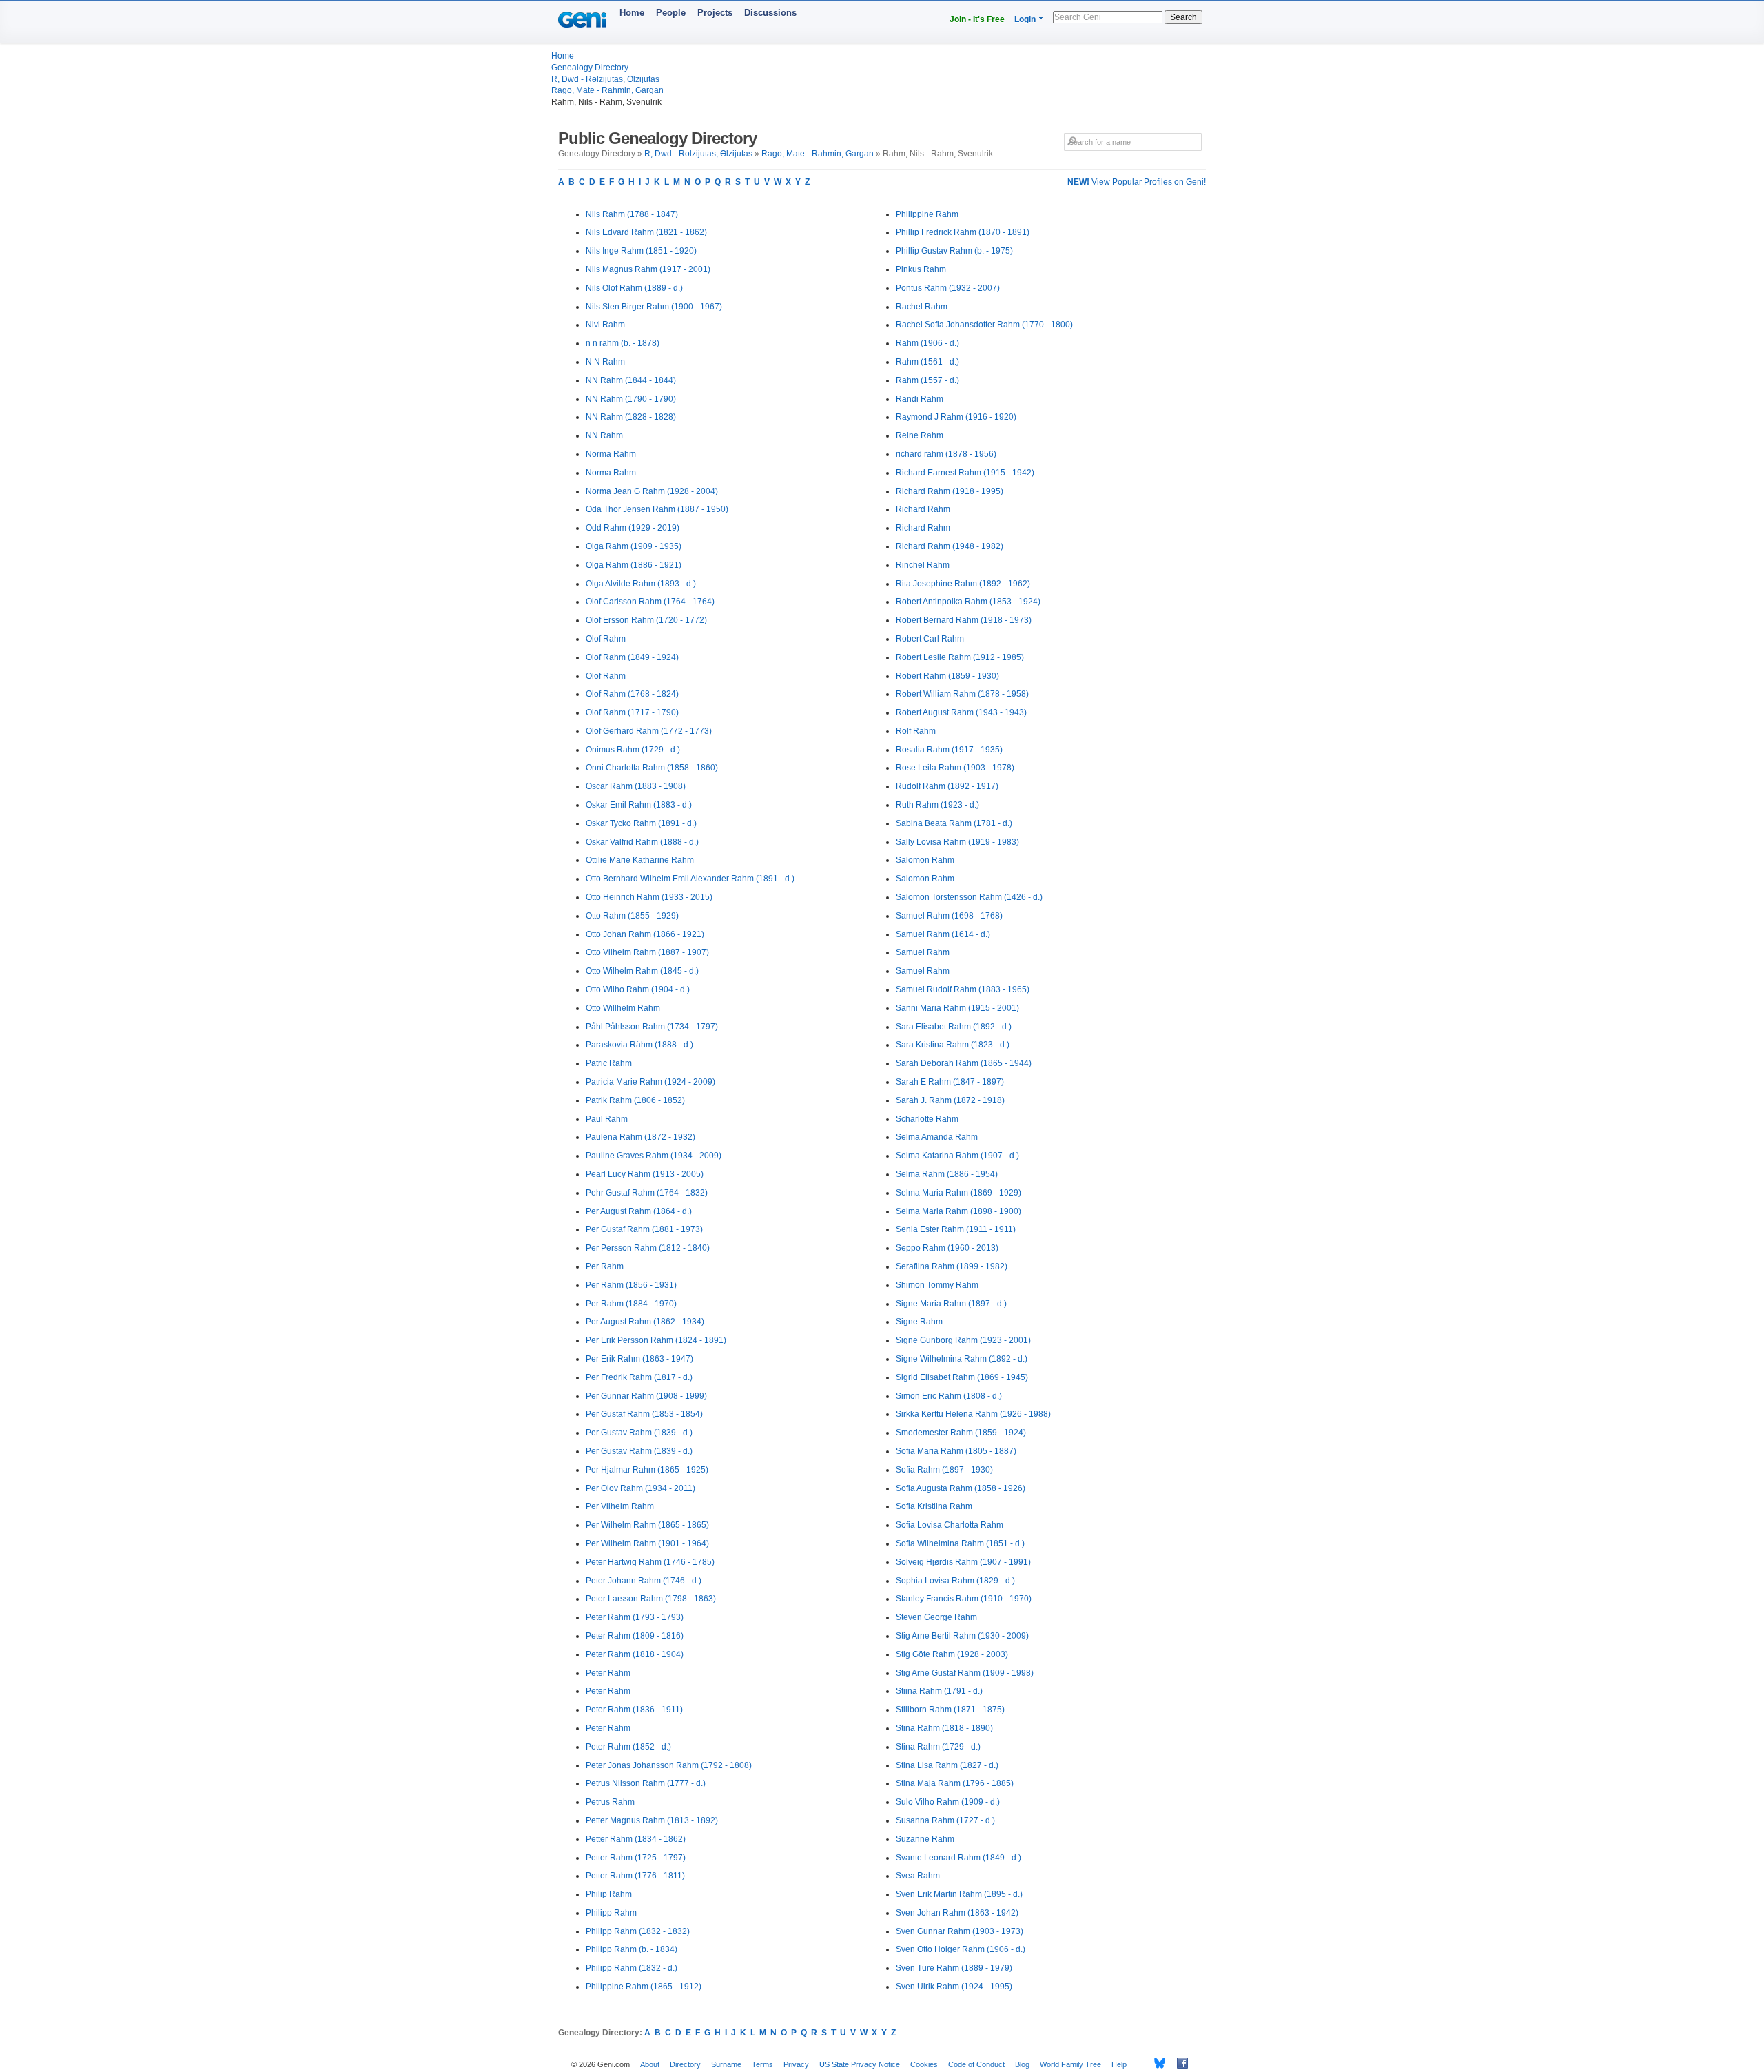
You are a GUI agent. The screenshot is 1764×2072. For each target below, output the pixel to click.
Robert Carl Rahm (930, 639)
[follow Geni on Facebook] (1179, 2063)
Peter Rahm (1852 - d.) (628, 1747)
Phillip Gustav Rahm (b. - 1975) (954, 251)
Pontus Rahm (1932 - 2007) (948, 288)
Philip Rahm (609, 1894)
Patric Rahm (609, 1063)
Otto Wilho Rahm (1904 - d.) (638, 989)
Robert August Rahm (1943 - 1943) (961, 712)
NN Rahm (604, 435)
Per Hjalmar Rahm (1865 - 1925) (647, 1470)
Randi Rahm (920, 399)
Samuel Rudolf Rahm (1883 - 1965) (963, 989)
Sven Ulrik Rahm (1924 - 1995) (954, 1987)
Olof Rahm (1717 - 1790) (632, 712)
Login (1025, 19)
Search (1183, 17)
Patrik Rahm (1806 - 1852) (635, 1100)
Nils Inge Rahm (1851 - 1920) (641, 251)
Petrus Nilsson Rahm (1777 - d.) (646, 1783)
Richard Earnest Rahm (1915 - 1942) (965, 473)
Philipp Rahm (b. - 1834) (632, 1949)
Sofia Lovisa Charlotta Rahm (950, 1525)
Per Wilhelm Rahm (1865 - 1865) (647, 1525)
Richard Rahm (923, 509)
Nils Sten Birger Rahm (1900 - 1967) (654, 307)
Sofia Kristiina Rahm (934, 1506)
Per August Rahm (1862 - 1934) (645, 1322)
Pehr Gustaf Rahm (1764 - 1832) (647, 1193)
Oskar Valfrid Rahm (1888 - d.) (642, 842)
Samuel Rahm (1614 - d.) (943, 934)
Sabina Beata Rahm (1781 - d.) (954, 823)
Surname (726, 2064)
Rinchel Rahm (923, 565)
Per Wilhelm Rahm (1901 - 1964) (647, 1543)
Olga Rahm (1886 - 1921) (634, 565)
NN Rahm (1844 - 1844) (631, 380)
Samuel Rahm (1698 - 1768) (949, 916)
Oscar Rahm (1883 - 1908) (636, 786)
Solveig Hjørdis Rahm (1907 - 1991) (963, 1562)
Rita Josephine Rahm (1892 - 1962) (963, 584)
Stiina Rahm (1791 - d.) (939, 1691)
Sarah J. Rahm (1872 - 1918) (950, 1100)
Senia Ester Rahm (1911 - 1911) (956, 1229)
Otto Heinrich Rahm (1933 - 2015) (649, 897)
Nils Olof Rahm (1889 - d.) (634, 288)
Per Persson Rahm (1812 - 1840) (648, 1248)
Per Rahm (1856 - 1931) (631, 1285)
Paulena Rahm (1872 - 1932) (640, 1137)
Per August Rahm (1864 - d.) (639, 1211)
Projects (715, 13)
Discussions (770, 13)
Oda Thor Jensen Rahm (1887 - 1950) (657, 509)
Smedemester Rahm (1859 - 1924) (961, 1433)
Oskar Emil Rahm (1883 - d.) (639, 805)
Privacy (796, 2064)
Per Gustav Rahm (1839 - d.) (639, 1433)
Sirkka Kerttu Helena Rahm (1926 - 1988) (973, 1414)
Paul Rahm (607, 1119)
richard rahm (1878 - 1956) (946, 454)
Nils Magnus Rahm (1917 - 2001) (648, 269)
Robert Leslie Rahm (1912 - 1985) (960, 657)
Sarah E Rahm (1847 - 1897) (950, 1082)
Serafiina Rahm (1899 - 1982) (952, 1266)
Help (1119, 2064)
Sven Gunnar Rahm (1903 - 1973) (960, 1931)
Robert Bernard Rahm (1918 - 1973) (964, 620)
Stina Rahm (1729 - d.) (938, 1747)
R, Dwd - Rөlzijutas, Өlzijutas (605, 79)
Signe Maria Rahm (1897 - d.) (951, 1304)
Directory (685, 2064)
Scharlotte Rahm (927, 1119)
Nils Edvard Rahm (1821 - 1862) (646, 232)
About (650, 2064)
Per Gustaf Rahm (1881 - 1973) (644, 1229)
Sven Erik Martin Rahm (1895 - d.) (959, 1894)
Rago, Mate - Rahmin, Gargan (607, 90)
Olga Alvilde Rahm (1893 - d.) (641, 584)
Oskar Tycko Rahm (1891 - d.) (641, 823)
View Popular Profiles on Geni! (1137, 182)
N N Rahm (605, 362)
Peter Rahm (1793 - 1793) (635, 1617)
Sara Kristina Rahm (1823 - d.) (953, 1045)
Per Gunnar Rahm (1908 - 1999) (646, 1396)
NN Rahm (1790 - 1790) (631, 399)
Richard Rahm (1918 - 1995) (950, 491)
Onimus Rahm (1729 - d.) (633, 750)
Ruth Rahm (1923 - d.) (937, 805)
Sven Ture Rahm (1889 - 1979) (954, 1968)
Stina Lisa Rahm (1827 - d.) (947, 1765)
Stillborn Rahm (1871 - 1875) (950, 1710)
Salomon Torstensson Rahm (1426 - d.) (969, 897)
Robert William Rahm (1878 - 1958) (962, 694)
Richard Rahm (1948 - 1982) (950, 546)
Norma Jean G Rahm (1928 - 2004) (652, 491)
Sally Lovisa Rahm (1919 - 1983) (957, 842)
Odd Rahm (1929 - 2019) (633, 528)
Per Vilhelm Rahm (620, 1506)
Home (632, 13)
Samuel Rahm (923, 952)
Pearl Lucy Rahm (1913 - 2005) (645, 1174)
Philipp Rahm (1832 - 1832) (638, 1931)
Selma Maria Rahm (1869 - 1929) (958, 1193)
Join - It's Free (977, 19)
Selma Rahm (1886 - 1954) (947, 1174)
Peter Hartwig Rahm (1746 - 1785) (650, 1562)
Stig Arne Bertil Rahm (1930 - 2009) (962, 1636)
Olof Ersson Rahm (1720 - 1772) (646, 620)
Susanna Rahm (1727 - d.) (945, 1820)
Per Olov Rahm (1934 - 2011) (640, 1488)
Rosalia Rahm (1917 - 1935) (949, 750)
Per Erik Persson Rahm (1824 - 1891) (656, 1340)
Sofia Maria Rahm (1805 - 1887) (956, 1451)
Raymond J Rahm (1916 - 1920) (956, 417)
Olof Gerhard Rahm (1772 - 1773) (649, 731)
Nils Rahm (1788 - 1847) (632, 214)
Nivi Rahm (605, 325)
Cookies (924, 2064)
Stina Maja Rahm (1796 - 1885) (955, 1783)
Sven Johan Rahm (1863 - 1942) (957, 1913)
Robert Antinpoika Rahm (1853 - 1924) (968, 602)
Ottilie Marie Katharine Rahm (640, 860)
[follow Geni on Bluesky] (1156, 2063)
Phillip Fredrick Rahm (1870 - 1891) (963, 232)
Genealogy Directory (590, 68)
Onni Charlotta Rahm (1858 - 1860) (652, 768)
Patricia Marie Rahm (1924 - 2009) (650, 1082)
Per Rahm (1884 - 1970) (631, 1304)
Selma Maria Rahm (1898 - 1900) (958, 1211)
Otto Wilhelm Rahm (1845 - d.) (642, 971)
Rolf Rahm (916, 731)
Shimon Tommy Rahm (937, 1285)
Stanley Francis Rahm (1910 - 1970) (964, 1599)
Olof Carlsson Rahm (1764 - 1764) (650, 602)
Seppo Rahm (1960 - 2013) (947, 1248)
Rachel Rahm (922, 307)
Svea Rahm (918, 1876)
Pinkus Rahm (921, 269)
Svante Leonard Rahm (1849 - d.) (958, 1858)
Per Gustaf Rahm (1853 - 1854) (644, 1414)
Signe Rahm (919, 1322)
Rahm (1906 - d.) (927, 343)
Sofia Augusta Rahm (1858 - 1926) (961, 1488)
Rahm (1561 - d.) (927, 362)
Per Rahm (605, 1266)
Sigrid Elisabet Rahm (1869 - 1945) (962, 1377)
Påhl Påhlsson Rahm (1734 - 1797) (652, 1027)
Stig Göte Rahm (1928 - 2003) (952, 1654)
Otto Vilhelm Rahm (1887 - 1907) (647, 952)
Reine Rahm (920, 435)
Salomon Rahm (925, 860)
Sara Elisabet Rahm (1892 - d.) (954, 1027)
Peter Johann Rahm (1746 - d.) (644, 1581)
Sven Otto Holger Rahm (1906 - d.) (961, 1949)
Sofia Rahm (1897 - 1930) (944, 1470)
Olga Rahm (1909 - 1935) (634, 546)
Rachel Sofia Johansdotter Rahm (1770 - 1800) (984, 325)
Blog (1022, 2064)
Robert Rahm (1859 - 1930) (947, 676)
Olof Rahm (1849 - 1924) (632, 657)
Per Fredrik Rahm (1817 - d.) (639, 1377)
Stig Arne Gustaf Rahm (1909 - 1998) (965, 1673)
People (671, 13)
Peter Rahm (608, 1673)
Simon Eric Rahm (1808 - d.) (949, 1396)
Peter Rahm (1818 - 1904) (635, 1654)
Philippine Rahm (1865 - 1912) (644, 1987)
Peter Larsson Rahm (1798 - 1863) (651, 1599)
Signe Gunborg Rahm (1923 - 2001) (963, 1340)
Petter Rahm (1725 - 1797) (636, 1858)
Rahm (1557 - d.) (927, 380)
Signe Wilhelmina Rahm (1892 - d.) (962, 1359)
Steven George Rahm (936, 1617)
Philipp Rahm (611, 1913)
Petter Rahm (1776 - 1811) (635, 1876)
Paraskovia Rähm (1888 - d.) (639, 1045)
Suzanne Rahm (925, 1839)
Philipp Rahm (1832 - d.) (632, 1968)
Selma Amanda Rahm (937, 1137)
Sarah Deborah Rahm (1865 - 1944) (964, 1063)
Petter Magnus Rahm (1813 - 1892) (652, 1820)
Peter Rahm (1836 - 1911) (634, 1710)
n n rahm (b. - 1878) (623, 343)
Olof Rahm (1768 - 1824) (632, 694)
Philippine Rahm (927, 214)
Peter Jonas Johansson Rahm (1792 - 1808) (669, 1765)
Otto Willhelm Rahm (623, 1008)
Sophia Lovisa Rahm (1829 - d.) (955, 1581)
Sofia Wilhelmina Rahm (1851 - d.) (960, 1543)
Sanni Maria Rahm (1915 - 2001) (957, 1008)
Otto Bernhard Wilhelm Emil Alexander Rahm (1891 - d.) (690, 879)
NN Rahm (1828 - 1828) (631, 417)
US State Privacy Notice (860, 2064)
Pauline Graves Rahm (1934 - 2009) (654, 1156)
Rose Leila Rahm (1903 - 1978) (955, 768)
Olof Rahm (606, 639)
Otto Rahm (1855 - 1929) (632, 916)
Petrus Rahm (610, 1802)
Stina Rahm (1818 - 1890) (944, 1728)
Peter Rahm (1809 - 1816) (635, 1636)
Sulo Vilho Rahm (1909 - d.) (948, 1802)
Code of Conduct (976, 2064)
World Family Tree (1070, 2064)
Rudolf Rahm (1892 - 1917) (947, 786)
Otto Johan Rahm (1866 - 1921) (645, 934)
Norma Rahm (611, 454)
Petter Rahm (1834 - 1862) (636, 1839)
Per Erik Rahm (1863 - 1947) (639, 1359)
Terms (762, 2064)
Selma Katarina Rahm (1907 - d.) (957, 1156)
